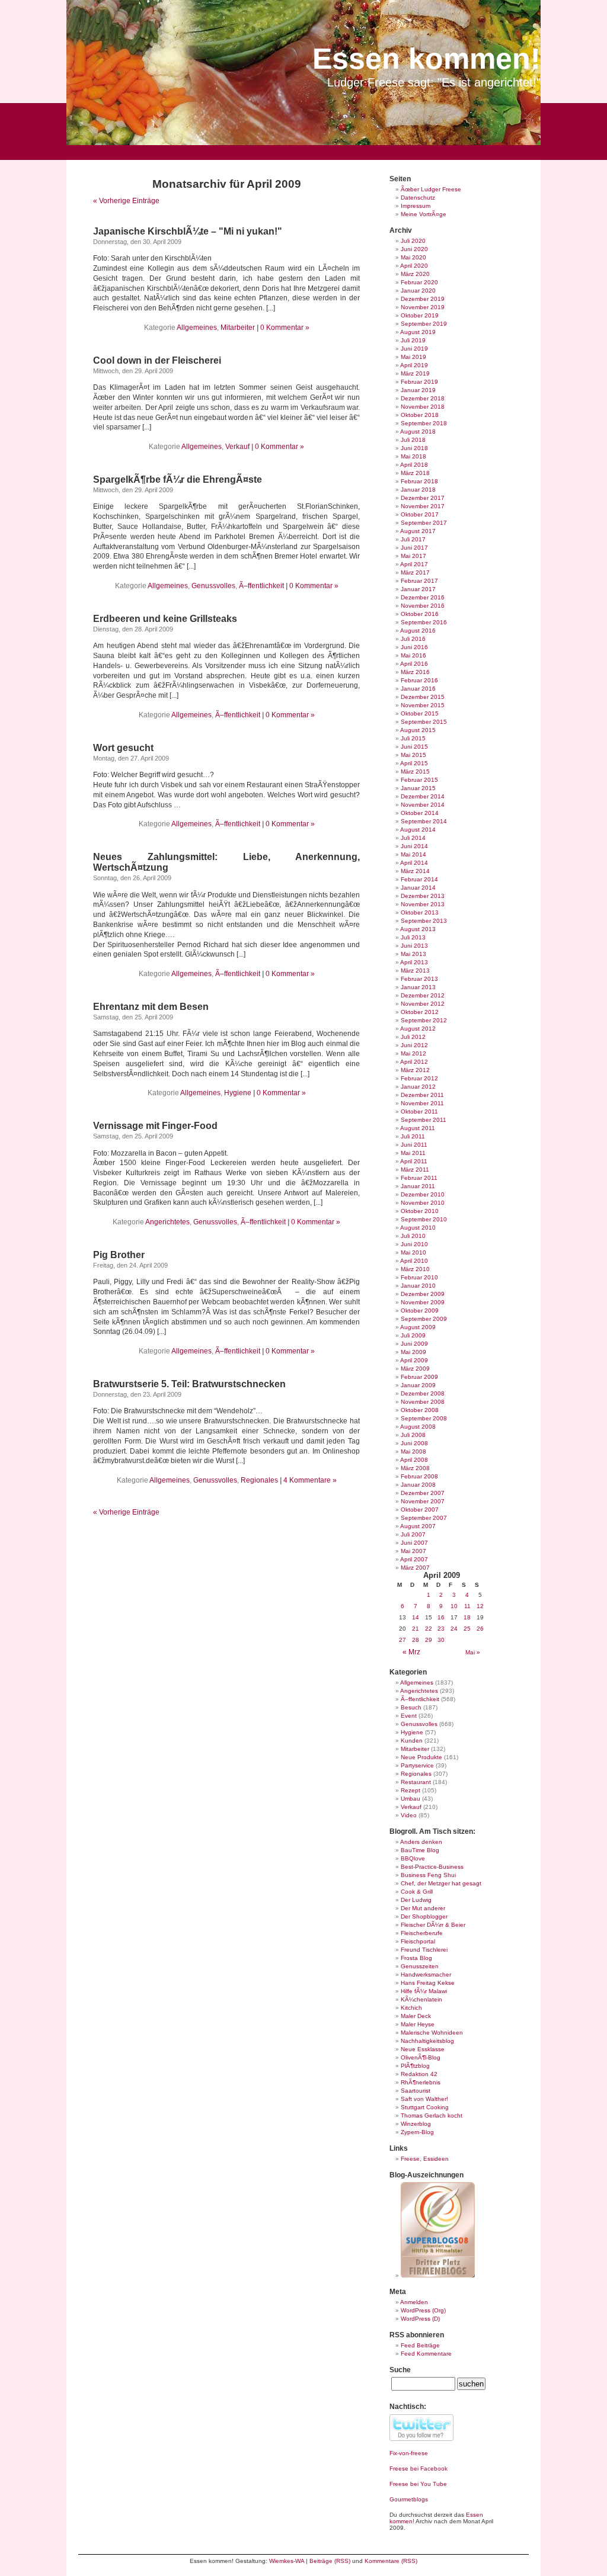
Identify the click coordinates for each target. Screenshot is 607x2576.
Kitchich (411, 2008)
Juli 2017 (413, 539)
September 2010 (424, 1219)
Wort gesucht (123, 748)
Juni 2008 (414, 1443)
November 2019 (423, 307)
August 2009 (418, 1327)
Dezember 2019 (423, 299)
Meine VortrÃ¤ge (424, 214)
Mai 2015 (413, 755)
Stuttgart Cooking (425, 2107)
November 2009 (423, 1302)
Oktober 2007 (420, 1510)
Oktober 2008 (420, 1410)
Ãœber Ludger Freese (431, 189)
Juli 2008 (413, 1435)
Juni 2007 (414, 1543)
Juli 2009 (413, 1335)
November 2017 (423, 506)
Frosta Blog (416, 1958)
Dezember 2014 (423, 796)
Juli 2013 (413, 937)
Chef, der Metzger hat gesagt (441, 1883)
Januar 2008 (418, 1485)
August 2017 (418, 531)
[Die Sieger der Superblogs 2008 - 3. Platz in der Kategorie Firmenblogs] (438, 2275)
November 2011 (422, 1103)
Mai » (473, 1652)
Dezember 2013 (423, 896)
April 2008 (414, 1460)
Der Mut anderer (423, 1908)
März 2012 (415, 1070)
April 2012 (414, 1062)
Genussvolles (213, 586)
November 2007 (423, 1501)
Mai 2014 (413, 854)
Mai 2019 (413, 357)
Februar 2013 (419, 979)
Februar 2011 (419, 1178)
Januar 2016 (418, 689)
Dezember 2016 (423, 597)
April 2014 (414, 863)
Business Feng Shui (428, 1875)
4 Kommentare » (310, 1480)
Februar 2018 (419, 481)
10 (454, 1606)
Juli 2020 (413, 241)
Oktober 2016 (420, 614)
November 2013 (423, 904)
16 (441, 1617)
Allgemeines (197, 328)
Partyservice (417, 1765)
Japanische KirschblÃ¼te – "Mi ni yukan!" (188, 231)
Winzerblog (416, 2124)
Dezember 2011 (422, 1095)
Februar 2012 (419, 1078)
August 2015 (418, 730)
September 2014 (424, 821)
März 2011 (415, 1170)
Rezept (410, 1790)
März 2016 (415, 672)
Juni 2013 (414, 946)
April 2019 (414, 365)
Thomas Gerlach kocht (432, 2115)
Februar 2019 (419, 382)
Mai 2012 (413, 1053)
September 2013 (424, 921)
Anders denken (421, 1842)
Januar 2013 (418, 987)
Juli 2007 (413, 1534)
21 (416, 1629)
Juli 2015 (413, 738)
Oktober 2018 (420, 415)
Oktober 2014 (420, 813)
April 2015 (414, 763)
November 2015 (423, 705)
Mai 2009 (413, 1352)
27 (402, 1640)
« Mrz (411, 1652)
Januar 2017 (418, 589)
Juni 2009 (414, 1344)
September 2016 (424, 622)
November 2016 (423, 606)
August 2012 (418, 1029)
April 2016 (414, 664)
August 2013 (418, 929)
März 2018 (415, 473)
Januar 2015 (418, 788)
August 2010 (418, 1228)
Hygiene (238, 1093)
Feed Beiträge (420, 2345)
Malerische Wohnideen (432, 2033)
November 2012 (423, 1004)
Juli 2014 (413, 838)
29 (429, 1640)
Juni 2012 (414, 1045)
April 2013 (414, 962)
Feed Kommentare (426, 2354)
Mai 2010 (413, 1252)
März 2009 (415, 1369)
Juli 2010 (413, 1236)
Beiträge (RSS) (330, 2561)
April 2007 (414, 1559)
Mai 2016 (413, 655)
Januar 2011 (418, 1186)
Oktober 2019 (420, 315)
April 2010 (414, 1261)
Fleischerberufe (422, 1933)
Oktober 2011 (419, 1111)
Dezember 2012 (423, 995)
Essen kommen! (427, 59)
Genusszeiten (420, 1966)
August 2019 (418, 332)
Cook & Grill (417, 1892)
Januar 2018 (418, 490)
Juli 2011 (413, 1136)
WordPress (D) (420, 2319)
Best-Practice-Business (432, 1867)
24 (454, 1629)
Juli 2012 (413, 1037)
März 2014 (415, 871)
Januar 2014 (418, 888)
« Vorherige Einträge (126, 201)
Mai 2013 (413, 954)
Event (409, 1716)
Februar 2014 (419, 879)
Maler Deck (416, 2016)
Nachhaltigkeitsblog (427, 2041)
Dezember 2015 (423, 697)
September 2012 (424, 1020)
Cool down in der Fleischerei (157, 360)
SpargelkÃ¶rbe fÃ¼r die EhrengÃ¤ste (178, 479)
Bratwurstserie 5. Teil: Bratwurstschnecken (189, 1384)
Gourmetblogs (409, 2499)
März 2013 (415, 971)
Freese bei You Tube (418, 2484)
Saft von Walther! (424, 2099)
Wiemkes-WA (287, 2561)
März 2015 (415, 771)
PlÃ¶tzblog (415, 2066)
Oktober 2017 (420, 514)
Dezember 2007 (423, 1493)
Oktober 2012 (420, 1012)
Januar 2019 (418, 390)
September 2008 (424, 1418)
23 (441, 1629)
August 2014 (418, 830)
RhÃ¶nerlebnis (421, 2082)
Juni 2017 (414, 548)
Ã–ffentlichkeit (261, 586)
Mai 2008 (413, 1451)
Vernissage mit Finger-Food (155, 1126)
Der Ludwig (416, 1900)
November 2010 (423, 1203)
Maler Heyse (418, 2024)
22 (429, 1629)
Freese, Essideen (425, 2159)
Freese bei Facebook (418, 2468)
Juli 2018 (413, 440)
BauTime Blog (420, 1850)
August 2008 (418, 1427)
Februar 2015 (419, 780)
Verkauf (237, 447)
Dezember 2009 (423, 1294)
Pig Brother (119, 1255)
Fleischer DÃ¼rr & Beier (433, 1925)
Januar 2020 (418, 291)
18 (467, 1617)
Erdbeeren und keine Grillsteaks (165, 619)
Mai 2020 (413, 257)
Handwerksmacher (426, 1974)
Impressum (416, 206)
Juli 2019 (413, 340)
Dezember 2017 (423, 498)
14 (416, 1617)
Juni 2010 (414, 1244)
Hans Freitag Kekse (428, 1983)
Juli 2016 (413, 639)
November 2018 (423, 407)
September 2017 (424, 523)
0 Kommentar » (285, 328)
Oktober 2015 (420, 713)
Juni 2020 (414, 249)
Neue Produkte (421, 1757)
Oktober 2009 (420, 1311)
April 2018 (414, 465)
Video (409, 1815)
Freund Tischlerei (424, 1950)
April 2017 (414, 564)
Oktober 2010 (420, 1211)
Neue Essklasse (423, 2049)
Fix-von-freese (409, 2453)
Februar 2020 (419, 282)
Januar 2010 (418, 1286)
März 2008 (415, 1468)
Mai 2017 (413, 556)
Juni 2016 (414, 647)
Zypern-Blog (417, 2132)
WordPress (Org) (423, 2310)
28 (416, 1640)
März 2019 (415, 373)
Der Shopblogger (424, 1916)
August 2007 (418, 1526)
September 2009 (424, 1319)
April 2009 (414, 1360)
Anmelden (414, 2302)
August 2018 (418, 432)
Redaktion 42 (419, 2074)
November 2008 (423, 1402)
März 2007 (415, 1568)
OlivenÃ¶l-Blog (421, 2057)
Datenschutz (418, 198)
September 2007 (424, 1518)
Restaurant (416, 1782)
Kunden (412, 1741)
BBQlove (413, 1858)
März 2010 (415, 1269)
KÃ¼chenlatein (421, 1999)
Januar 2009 (418, 1385)
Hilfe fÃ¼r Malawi (424, 1991)
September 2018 (424, 423)
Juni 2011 (414, 1145)
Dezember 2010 (423, 1194)
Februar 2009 (419, 1377)
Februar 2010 (419, 1277)
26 (480, 1629)
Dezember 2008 (423, 1393)
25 (467, 1629)
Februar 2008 (419, 1476)
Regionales (259, 1480)
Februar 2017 (419, 581)
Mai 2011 (413, 1153)
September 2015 (424, 722)
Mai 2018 (413, 456)
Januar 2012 (418, 1087)
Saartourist (416, 2091)
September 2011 (424, 1120)
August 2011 (418, 1128)
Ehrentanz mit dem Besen (151, 1007)
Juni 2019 (414, 349)
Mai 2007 (413, 1551)
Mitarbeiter (238, 328)
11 (467, 1606)
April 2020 (414, 266)
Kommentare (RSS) (391, 2561)
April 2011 (414, 1161)
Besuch (411, 1707)
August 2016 (418, 631)
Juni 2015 (414, 747)
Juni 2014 (414, 846)
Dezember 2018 (423, 398)
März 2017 (415, 572)
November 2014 (423, 805)
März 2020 (415, 274)
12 (480, 1606)
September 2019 (424, 324)
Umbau (410, 1799)
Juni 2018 (414, 448)
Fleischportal (418, 1941)
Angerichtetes (167, 1222)
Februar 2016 (419, 680)
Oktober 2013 (420, 912)
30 (441, 1640)
